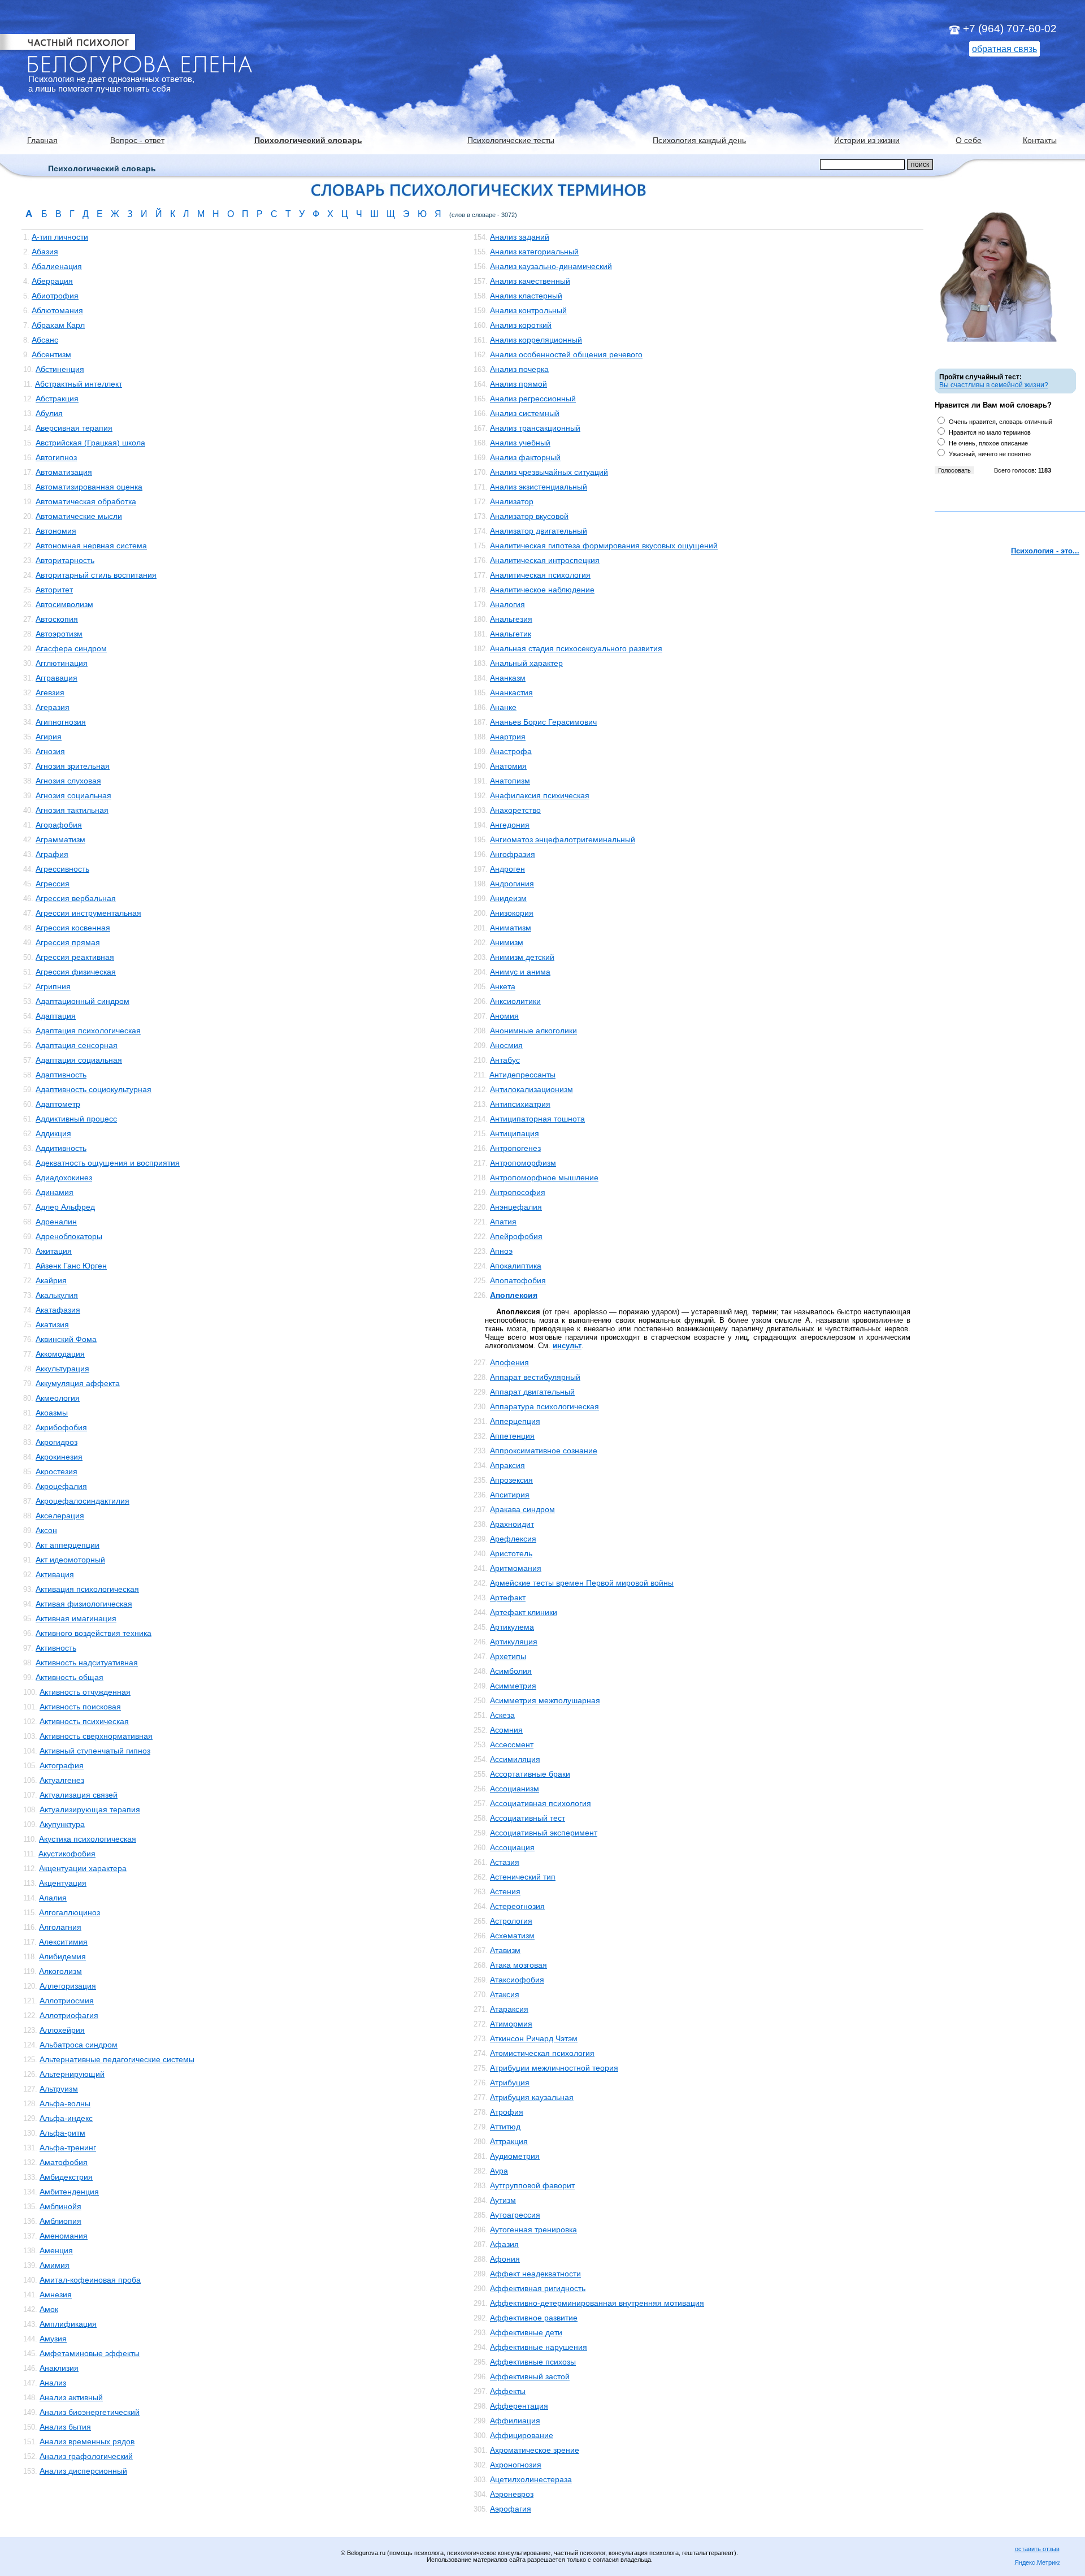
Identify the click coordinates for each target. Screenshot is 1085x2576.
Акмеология (58, 1398)
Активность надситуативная (87, 1663)
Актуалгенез (62, 1780)
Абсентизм (51, 354)
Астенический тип (523, 1877)
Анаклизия (59, 2368)
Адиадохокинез (64, 1177)
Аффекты (508, 2391)
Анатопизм (510, 781)
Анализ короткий (521, 325)
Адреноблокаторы (69, 1236)
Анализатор (512, 501)
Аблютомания (57, 310)
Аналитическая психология (540, 575)
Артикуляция (514, 1642)
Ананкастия (511, 692)
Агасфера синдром (71, 648)
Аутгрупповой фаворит (532, 2185)
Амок (49, 2309)
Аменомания (64, 2236)
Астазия (505, 1862)
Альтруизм (59, 2089)
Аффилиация (515, 2421)
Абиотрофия (55, 296)
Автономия (56, 531)
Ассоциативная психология (541, 1803)
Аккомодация (60, 1354)
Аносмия (506, 1045)
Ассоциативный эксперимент (544, 1833)
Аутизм (503, 2200)
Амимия (55, 2265)
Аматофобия (64, 2162)
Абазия (45, 252)
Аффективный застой (530, 2376)
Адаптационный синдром (83, 1001)
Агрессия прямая (68, 942)
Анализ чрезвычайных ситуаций (549, 472)
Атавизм (505, 1950)
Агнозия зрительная (73, 766)
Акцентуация (63, 1883)
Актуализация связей (79, 1795)
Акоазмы (52, 1413)
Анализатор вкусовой (529, 516)
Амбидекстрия (66, 2177)
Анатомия (508, 766)
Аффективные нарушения (539, 2347)
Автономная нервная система (91, 545)
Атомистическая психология (542, 2053)
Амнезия (56, 2294)
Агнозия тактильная (72, 810)
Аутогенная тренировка (533, 2229)
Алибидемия (62, 1956)
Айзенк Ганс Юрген (71, 1266)
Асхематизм (512, 1936)
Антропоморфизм (523, 1163)
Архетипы (508, 1656)
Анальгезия (511, 619)
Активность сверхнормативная (96, 1736)
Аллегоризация (68, 1986)
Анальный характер (526, 663)
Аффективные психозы (533, 2362)
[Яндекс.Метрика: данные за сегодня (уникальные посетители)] (1037, 2563)
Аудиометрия (515, 2156)
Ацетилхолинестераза (531, 2479)
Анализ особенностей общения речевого (566, 354)
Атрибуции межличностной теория (554, 2068)
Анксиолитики (515, 1001)
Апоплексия (514, 1295)
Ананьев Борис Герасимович (543, 722)
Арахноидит (512, 1524)
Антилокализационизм (531, 1089)
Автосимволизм (64, 604)
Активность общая (70, 1677)
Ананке (503, 707)
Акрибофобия (61, 1427)
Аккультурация (62, 1369)
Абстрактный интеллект (79, 384)
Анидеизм (508, 898)
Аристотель (511, 1553)
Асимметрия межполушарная (545, 1700)
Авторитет (54, 590)
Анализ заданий (520, 237)
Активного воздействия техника (94, 1633)
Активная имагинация (76, 1618)
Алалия (53, 1898)
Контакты (1040, 140)
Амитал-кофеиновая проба (90, 2280)
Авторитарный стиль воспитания (96, 575)
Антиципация (515, 1133)
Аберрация (52, 281)
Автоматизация (64, 472)
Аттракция (509, 2141)
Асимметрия (513, 1686)
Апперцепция (515, 1421)
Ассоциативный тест (528, 1818)
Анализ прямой (518, 384)
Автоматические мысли (79, 516)
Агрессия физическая (76, 972)
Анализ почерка (519, 369)
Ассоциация (512, 1847)
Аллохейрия (62, 2030)
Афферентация (519, 2406)
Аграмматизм (60, 839)
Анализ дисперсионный (83, 2471)
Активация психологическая (87, 1589)
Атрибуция (510, 2083)
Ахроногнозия (516, 2465)
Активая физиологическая (84, 1604)
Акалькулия (57, 1295)
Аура (499, 2171)
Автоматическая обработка (86, 501)
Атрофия (507, 2112)
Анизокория (512, 913)
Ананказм (508, 678)
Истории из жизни (867, 140)
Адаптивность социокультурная (94, 1089)
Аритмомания (516, 1568)
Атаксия (505, 1994)
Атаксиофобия (517, 1980)
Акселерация (60, 1516)
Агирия (49, 737)
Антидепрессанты (522, 1075)
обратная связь (1004, 49)
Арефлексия (513, 1539)
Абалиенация (57, 266)
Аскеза (502, 1715)
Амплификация (68, 2324)
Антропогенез (515, 1148)
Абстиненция (60, 369)
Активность (56, 1648)
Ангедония (510, 825)
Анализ (53, 2383)
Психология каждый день (699, 140)
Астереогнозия (517, 1906)
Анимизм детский (522, 957)
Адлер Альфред (65, 1207)
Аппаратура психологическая (544, 1406)
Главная (42, 140)
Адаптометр (58, 1104)
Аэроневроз (512, 2494)
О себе (969, 140)
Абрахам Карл (58, 325)
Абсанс (45, 340)
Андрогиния (512, 884)
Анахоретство (515, 810)
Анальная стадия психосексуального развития (576, 648)
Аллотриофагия (69, 2015)
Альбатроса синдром (79, 2045)
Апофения (509, 1362)
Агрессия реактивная (75, 957)
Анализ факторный (525, 457)
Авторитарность (65, 560)
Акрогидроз (57, 1442)
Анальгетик (511, 634)
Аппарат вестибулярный (535, 1377)
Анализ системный (525, 413)
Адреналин (56, 1222)
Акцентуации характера (83, 1868)
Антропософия (518, 1192)
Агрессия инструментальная (88, 913)
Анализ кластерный (526, 296)
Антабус (505, 1060)
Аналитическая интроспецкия (545, 560)
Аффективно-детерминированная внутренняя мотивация (597, 2303)
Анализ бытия (65, 2427)
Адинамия (55, 1192)
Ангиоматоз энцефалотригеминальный (563, 839)
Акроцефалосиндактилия (83, 1501)
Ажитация (54, 1251)
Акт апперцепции (68, 1545)
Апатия (503, 1222)
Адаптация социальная (79, 1060)
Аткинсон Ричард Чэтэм (534, 2038)
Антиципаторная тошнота (537, 1119)
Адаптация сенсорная (77, 1045)
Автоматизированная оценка (89, 487)
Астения (505, 1891)
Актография (62, 1765)
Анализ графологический (86, 2456)
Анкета (503, 986)
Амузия (53, 2339)
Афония (505, 2259)
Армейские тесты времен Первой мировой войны (582, 1583)
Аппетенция (512, 1436)
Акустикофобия (67, 1854)
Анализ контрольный (528, 310)
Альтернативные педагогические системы (117, 2059)
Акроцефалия (61, 1486)
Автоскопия (57, 619)
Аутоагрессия (515, 2215)
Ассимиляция (515, 1759)
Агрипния (53, 986)
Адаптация (56, 1016)
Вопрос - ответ (137, 140)
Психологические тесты (511, 140)
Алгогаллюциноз (70, 1912)
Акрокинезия (59, 1457)
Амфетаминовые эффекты (90, 2353)
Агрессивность (62, 869)
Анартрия (508, 737)
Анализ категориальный (534, 252)
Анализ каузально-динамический (551, 266)
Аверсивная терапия (74, 428)
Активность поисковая (80, 1707)
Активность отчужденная (85, 1692)
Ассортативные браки (530, 1774)
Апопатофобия (518, 1280)
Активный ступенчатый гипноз (95, 1751)
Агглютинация (62, 663)
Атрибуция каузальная (532, 2097)
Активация (55, 1574)
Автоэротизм (59, 634)
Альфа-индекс (66, 2118)
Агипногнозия (61, 722)
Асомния (506, 1730)
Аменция (56, 2250)
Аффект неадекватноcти (535, 2274)
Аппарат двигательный (532, 1392)
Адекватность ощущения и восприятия (108, 1163)
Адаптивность (61, 1075)
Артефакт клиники (524, 1612)
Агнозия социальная (73, 795)
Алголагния (60, 1927)
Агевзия (50, 692)
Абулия (49, 413)
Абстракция (57, 399)
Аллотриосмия (67, 2001)
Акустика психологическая (88, 1839)
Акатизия (52, 1324)
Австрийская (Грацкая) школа (90, 443)
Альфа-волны (65, 2103)
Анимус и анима (520, 972)
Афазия (504, 2244)
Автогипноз (56, 457)
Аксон (46, 1530)
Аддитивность (61, 1148)
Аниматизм (511, 928)
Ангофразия (513, 854)
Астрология (511, 1921)
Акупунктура (62, 1824)
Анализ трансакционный (535, 428)
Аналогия (507, 604)
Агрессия (53, 884)
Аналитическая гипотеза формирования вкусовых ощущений (604, 545)
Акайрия (51, 1280)
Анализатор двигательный (539, 531)
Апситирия (510, 1495)
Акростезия (57, 1471)
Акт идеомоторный (70, 1560)
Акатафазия (58, 1310)
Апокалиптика (516, 1266)
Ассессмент (512, 1744)
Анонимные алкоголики (533, 1031)
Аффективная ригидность (538, 2288)
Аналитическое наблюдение (542, 590)
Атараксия (509, 2009)
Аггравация (57, 678)
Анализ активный (71, 2397)
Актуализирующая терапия (90, 1809)
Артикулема (512, 1627)
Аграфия (52, 854)
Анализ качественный (530, 281)
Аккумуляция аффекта (78, 1383)
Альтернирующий (72, 2074)
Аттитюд (505, 2127)
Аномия (504, 1016)
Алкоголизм (60, 1971)
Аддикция (53, 1133)
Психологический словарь (308, 140)
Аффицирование (522, 2435)
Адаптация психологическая (88, 1031)
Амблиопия (60, 2221)
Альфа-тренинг (68, 2148)
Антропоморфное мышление (544, 1177)
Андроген (507, 869)
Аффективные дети (526, 2332)
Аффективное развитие (534, 2318)
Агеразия (53, 707)
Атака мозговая (518, 1965)
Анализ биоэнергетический (90, 2412)
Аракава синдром (522, 1509)
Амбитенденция (69, 2192)
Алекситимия (63, 1942)
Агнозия (50, 751)
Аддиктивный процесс (76, 1119)
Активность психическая (84, 1721)
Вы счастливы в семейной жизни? (994, 385)
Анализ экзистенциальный (539, 487)
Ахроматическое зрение (535, 2450)
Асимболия (511, 1671)
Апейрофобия (516, 1236)
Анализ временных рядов (87, 2441)
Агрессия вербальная (76, 898)
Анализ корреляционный (536, 340)
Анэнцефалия (516, 1207)
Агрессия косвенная (73, 928)
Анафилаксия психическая (540, 795)
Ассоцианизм (515, 1789)
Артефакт (508, 1597)
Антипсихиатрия (520, 1104)
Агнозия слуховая (68, 781)
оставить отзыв (1037, 2549)
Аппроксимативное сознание (544, 1451)
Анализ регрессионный (533, 399)
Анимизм (507, 942)
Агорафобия (59, 825)
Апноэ (501, 1251)
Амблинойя (60, 2206)
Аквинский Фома (66, 1339)
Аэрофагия (511, 2509)
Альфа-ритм (62, 2133)
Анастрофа (511, 751)
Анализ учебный (520, 443)
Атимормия (511, 2024)
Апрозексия (511, 1480)
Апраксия (507, 1465)
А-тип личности (60, 237)
